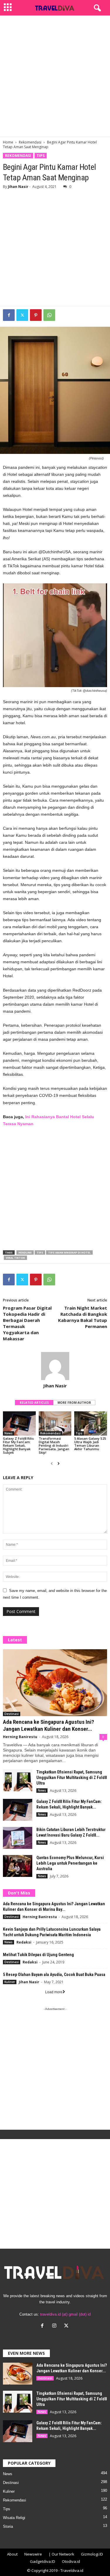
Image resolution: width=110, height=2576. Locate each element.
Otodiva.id (71, 2561)
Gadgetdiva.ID (43, 2561)
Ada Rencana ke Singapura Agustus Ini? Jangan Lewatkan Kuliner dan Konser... (49, 1725)
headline (25, 1252)
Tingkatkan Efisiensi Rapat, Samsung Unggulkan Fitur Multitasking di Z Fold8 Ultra (72, 1778)
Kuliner (10, 1982)
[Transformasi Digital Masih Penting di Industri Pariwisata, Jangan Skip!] (55, 1423)
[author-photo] (55, 1366)
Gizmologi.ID (92, 2554)
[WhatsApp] (49, 315)
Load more (54, 1992)
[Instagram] (56, 2326)
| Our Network (61, 2554)
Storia (8, 2526)
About (12, 2554)
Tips (41, 156)
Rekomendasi (30, 142)
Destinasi (12, 1714)
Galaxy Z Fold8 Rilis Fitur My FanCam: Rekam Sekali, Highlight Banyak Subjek (18, 1445)
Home (8, 142)
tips (40, 1252)
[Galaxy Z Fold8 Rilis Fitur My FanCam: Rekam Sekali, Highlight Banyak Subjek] (19, 1423)
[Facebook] (9, 315)
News (9, 1433)
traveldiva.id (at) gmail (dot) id (65, 2314)
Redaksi (24, 1942)
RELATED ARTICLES (34, 1403)
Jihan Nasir (18, 187)
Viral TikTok (15, 1258)
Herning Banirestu (20, 1737)
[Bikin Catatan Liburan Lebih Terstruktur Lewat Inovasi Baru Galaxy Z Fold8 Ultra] (18, 1838)
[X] (67, 2326)
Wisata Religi (14, 2518)
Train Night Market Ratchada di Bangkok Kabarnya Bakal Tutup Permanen (83, 1317)
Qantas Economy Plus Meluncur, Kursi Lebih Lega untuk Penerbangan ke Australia (70, 1863)
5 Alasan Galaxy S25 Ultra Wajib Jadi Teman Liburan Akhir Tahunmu (90, 1444)
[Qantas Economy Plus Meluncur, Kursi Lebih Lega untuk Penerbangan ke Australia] (18, 1866)
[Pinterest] (36, 315)
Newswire (33, 2554)
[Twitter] (22, 315)
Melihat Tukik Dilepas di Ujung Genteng (38, 1955)
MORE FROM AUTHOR (74, 1403)
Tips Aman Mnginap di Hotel (69, 1252)
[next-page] (59, 1464)
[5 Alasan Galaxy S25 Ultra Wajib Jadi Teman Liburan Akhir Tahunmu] (91, 1423)
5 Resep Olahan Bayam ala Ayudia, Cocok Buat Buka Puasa (54, 1975)
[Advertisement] (55, 76)
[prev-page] (52, 1464)
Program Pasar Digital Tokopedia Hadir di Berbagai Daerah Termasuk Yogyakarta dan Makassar (27, 1323)
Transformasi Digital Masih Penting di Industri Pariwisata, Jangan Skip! (54, 1445)
